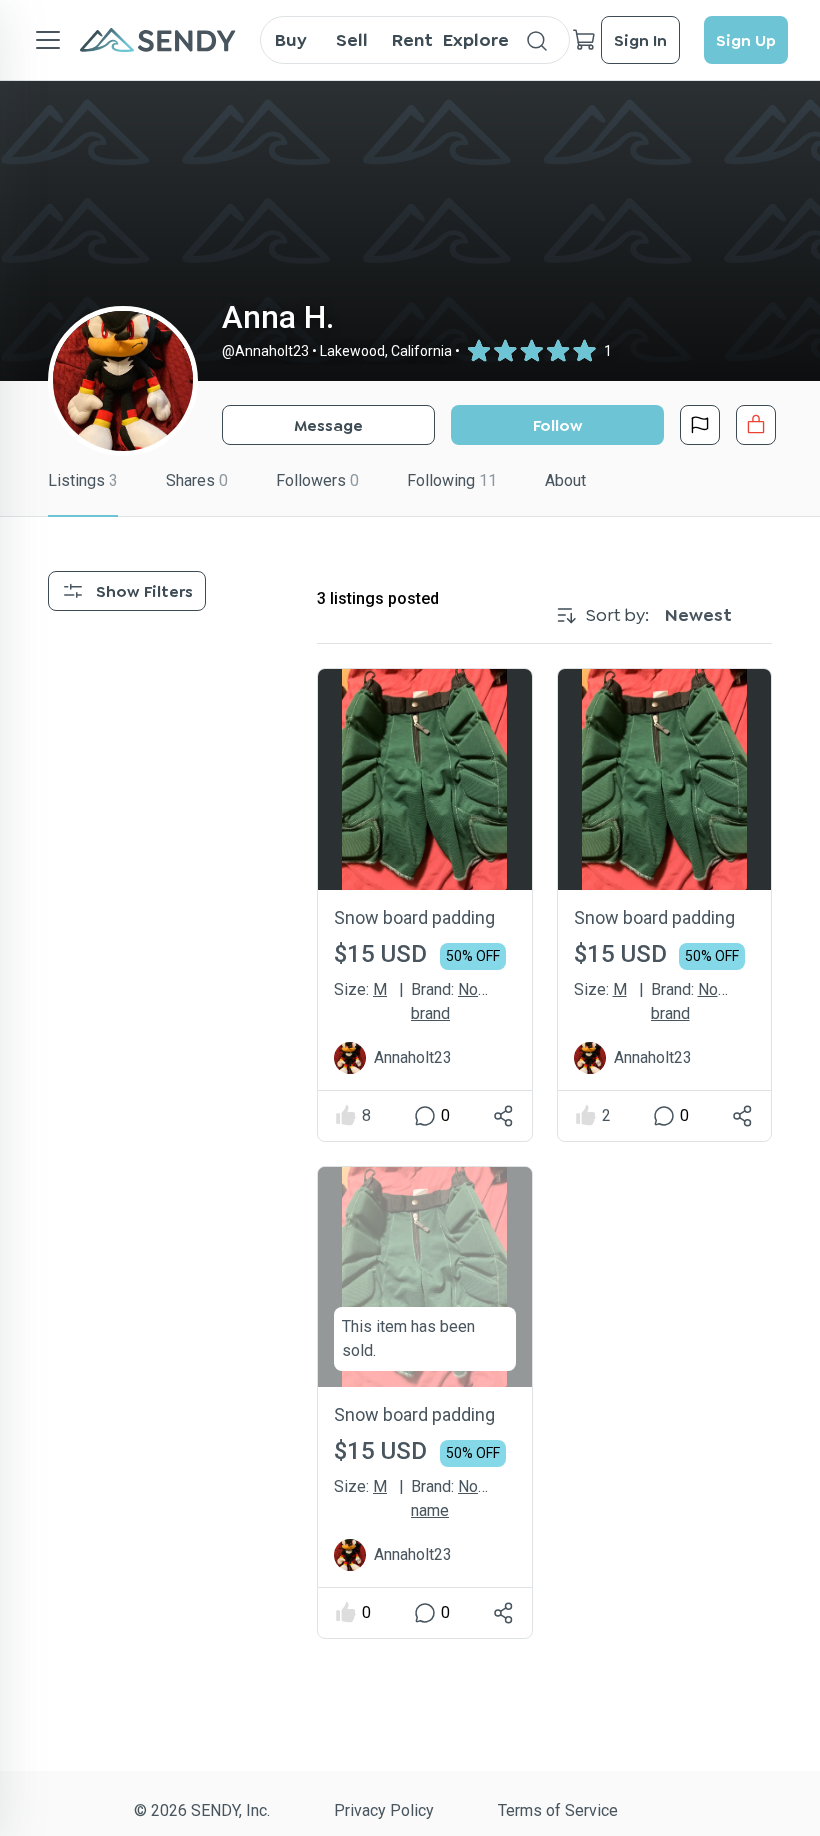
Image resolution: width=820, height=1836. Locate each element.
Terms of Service (558, 1810)
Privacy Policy (384, 1810)
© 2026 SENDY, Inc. (202, 1810)
